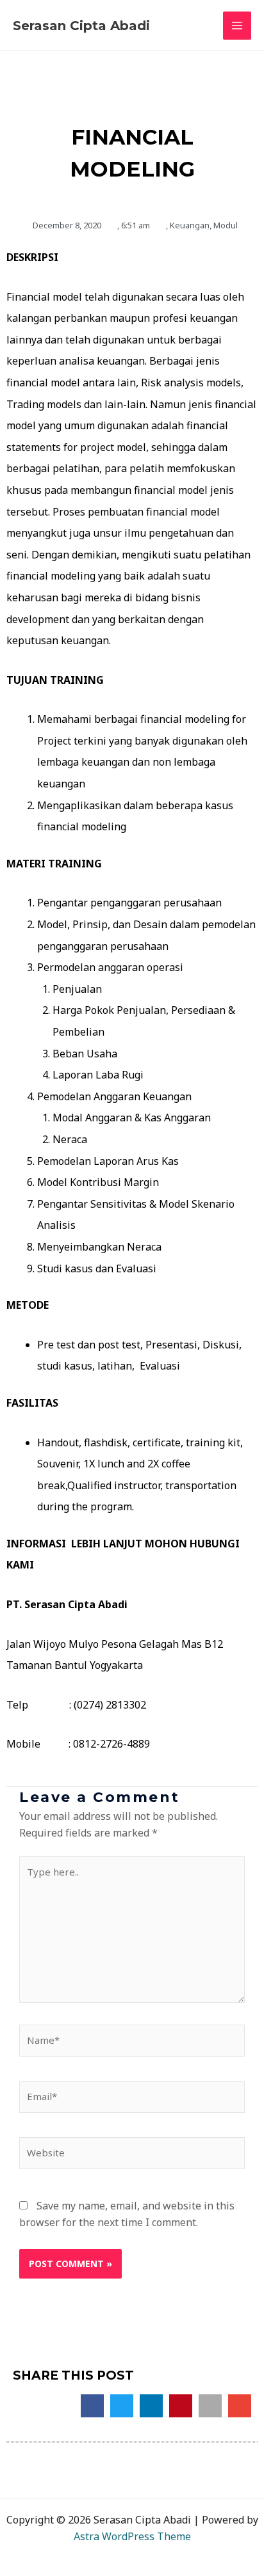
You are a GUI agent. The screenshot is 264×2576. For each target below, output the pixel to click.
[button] (92, 2406)
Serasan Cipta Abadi (81, 26)
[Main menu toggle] (237, 26)
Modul (226, 225)
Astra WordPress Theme (132, 2536)
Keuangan (190, 225)
